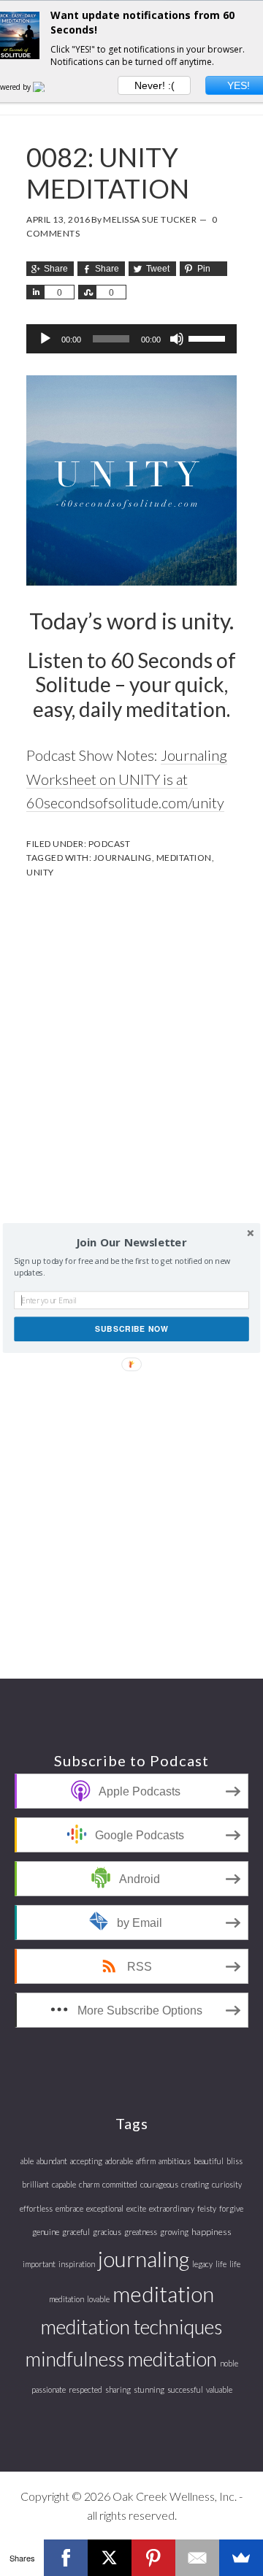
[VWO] (47, 87)
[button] (131, 1243)
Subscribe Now (131, 1329)
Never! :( (155, 85)
